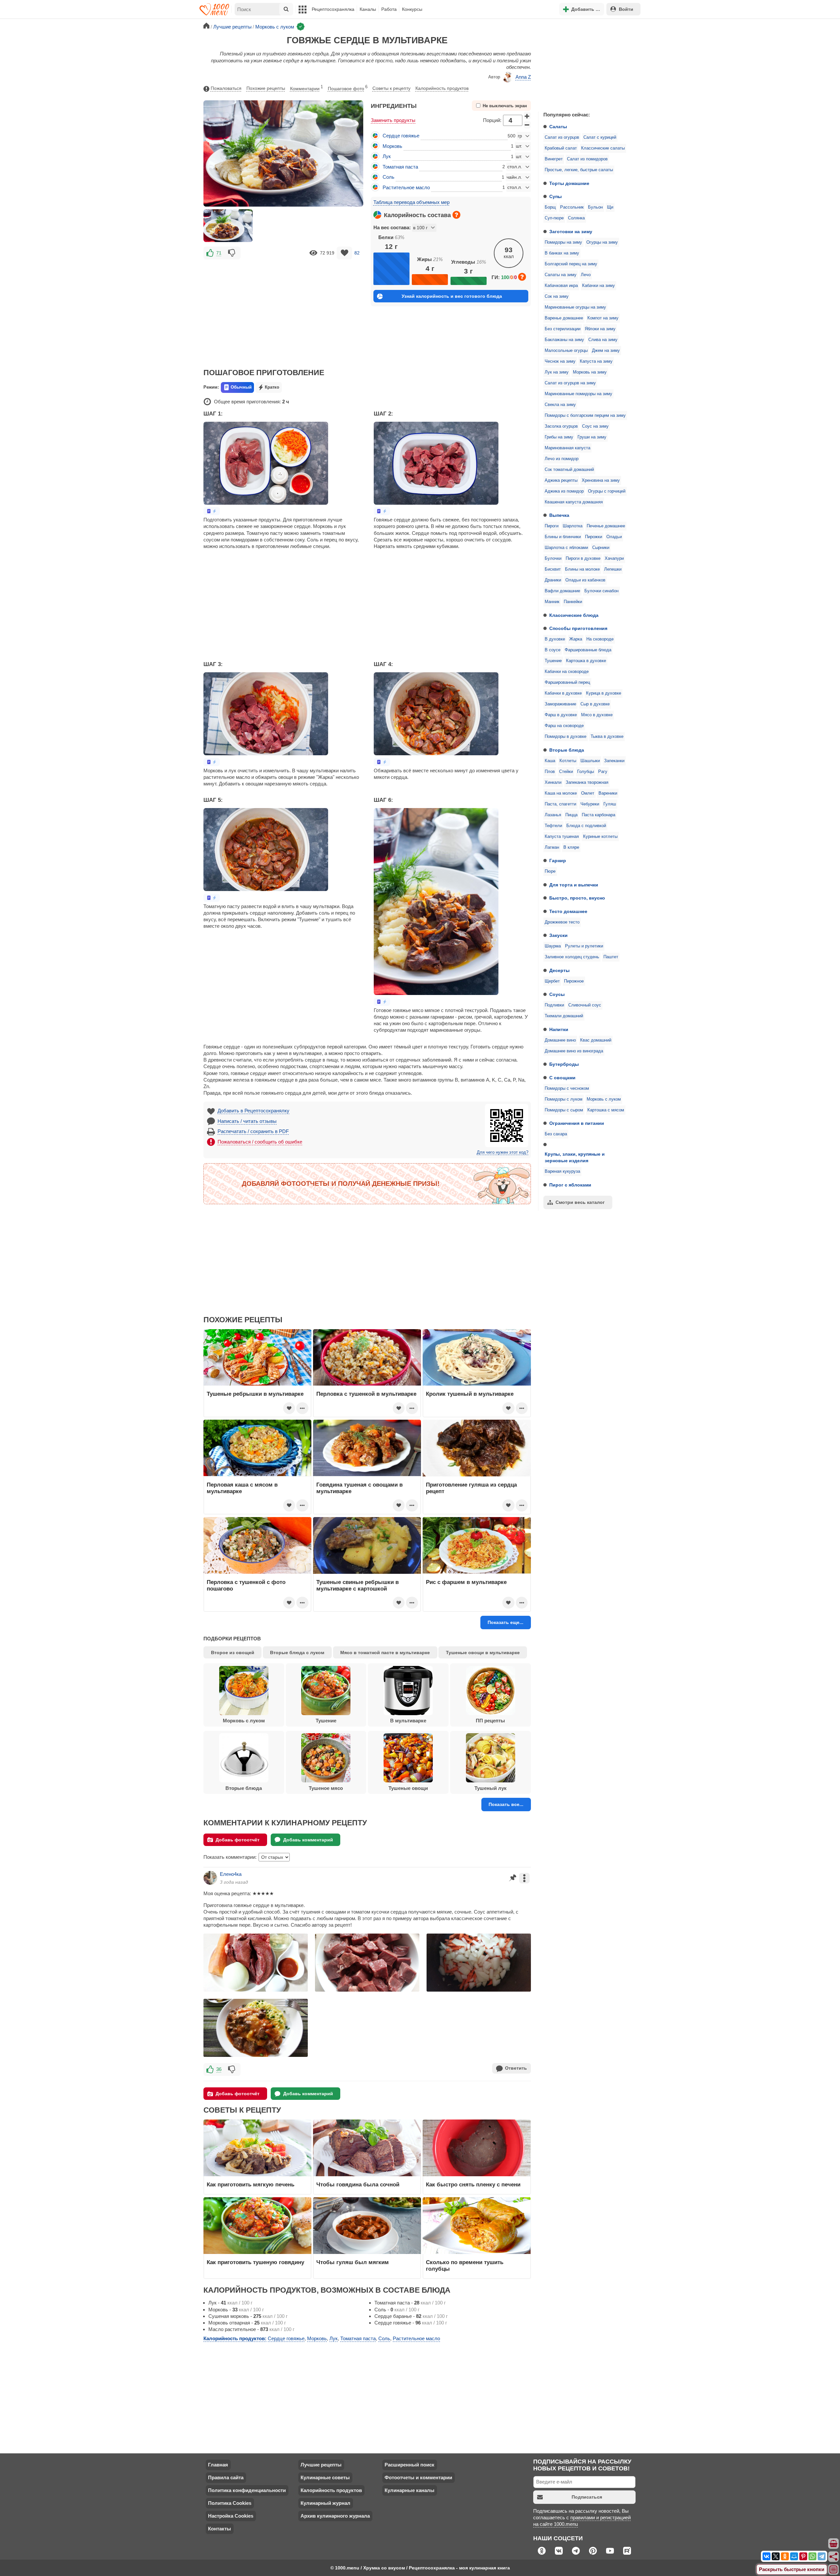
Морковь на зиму (590, 372)
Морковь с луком (604, 1099)
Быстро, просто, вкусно (577, 898)
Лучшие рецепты (321, 2465)
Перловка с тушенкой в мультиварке (366, 1394)
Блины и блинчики (563, 537)
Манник (552, 602)
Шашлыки (590, 761)
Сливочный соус (585, 1005)
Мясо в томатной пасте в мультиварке (385, 1653)
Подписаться (587, 2497)
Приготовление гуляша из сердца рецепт (471, 1488)
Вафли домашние (562, 591)
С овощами (562, 1078)
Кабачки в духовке (563, 693)
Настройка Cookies (231, 2516)
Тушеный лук (491, 1788)
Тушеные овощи (408, 1788)
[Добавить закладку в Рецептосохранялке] (344, 253)
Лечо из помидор (562, 459)
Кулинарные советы (325, 2477)
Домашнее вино (560, 1040)
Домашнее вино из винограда (574, 1051)
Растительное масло (406, 187)
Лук (387, 156)
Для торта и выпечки (574, 885)
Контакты (220, 2529)
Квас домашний (596, 1040)
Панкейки (573, 602)
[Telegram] (822, 2556)
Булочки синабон (601, 591)
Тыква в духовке (607, 737)
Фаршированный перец (567, 682)
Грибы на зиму (559, 437)
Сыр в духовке (595, 704)
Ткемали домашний (564, 1016)
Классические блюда (574, 615)
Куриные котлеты (600, 837)
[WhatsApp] (812, 2556)
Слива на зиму (603, 340)
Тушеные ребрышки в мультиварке (255, 1394)
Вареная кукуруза (562, 1171)
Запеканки (614, 761)
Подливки (554, 1005)
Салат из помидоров (587, 159)
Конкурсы (412, 9)
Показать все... (506, 1804)
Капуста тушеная (562, 837)
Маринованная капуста (567, 448)
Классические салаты (603, 148)
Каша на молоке (561, 793)
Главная (218, 2465)
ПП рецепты (490, 1721)
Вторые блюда (567, 750)
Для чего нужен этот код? (503, 1152)
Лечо (586, 275)
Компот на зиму (603, 318)
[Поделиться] (834, 2557)
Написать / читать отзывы (247, 1121)
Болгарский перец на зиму (571, 264)
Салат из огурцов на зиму (570, 383)
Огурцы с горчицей (607, 491)
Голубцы (586, 772)
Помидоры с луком (564, 1099)
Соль (388, 177)
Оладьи (614, 537)
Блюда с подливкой (586, 826)
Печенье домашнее (606, 526)
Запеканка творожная (587, 782)
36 (219, 2069)
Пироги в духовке (583, 558)
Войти (626, 9)
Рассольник (572, 207)
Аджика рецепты (561, 480)
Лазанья (553, 815)
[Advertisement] (587, 64)
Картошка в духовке (586, 661)
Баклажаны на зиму (564, 340)
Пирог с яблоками (570, 1185)
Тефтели (553, 826)
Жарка (576, 639)
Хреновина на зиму (601, 480)
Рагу (603, 772)
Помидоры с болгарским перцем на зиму (585, 416)
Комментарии (306, 88)
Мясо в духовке (597, 715)
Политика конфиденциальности (247, 2490)
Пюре (550, 871)
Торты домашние (569, 183)
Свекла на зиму (560, 405)
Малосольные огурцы (566, 351)
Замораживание (560, 704)
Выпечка (559, 515)
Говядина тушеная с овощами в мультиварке (359, 1488)
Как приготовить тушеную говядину (255, 2262)
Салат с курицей (600, 137)
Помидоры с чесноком (567, 1088)
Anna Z (523, 77)
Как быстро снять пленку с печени (473, 2184)
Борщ (550, 207)
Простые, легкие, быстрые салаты (579, 170)
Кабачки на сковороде (567, 672)
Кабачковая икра (561, 286)
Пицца (571, 815)
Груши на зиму (592, 437)
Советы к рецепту (391, 88)
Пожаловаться (226, 88)
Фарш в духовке (561, 715)
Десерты (559, 970)
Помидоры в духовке (566, 737)
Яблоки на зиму (600, 329)
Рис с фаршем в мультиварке (466, 1582)
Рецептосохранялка (333, 9)
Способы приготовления (578, 628)
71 (219, 253)
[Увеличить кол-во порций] (527, 116)
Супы (556, 196)
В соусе (553, 650)
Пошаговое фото (348, 88)
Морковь (392, 146)
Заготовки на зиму (571, 232)
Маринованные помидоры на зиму (578, 394)
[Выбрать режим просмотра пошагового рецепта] (212, 511)
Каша (550, 761)
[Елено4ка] (210, 1878)
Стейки (566, 772)
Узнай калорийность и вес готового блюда (452, 296)
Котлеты (568, 761)
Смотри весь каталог (580, 1202)
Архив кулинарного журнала (335, 2516)
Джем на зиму (606, 351)
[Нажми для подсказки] (456, 215)
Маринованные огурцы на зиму (575, 307)
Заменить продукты (393, 120)
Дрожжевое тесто (562, 922)
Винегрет (554, 159)
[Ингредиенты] (834, 2544)
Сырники (601, 548)
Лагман (552, 847)
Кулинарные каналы (409, 2490)
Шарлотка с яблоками (566, 548)
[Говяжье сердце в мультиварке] (228, 226)
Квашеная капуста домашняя (574, 502)
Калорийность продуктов (442, 88)
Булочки (553, 558)
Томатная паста (400, 167)
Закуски (558, 935)
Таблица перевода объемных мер (411, 202)
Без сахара (556, 1134)
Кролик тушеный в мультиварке (470, 1394)
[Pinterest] (803, 2556)
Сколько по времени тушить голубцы (465, 2265)
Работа (389, 9)
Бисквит (553, 569)
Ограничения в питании (577, 1123)
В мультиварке (408, 1721)
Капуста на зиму (596, 361)
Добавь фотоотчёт (238, 1840)
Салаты (558, 127)
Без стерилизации (563, 329)
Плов (550, 772)
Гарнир (558, 861)
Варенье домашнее (564, 318)
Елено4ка (231, 1874)
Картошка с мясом (606, 1110)
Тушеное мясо (326, 1788)
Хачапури (614, 558)
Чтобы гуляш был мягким (353, 2262)
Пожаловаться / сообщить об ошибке (260, 1142)
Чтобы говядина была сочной (358, 2184)
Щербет (552, 981)
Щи (610, 207)
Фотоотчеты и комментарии (418, 2477)
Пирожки (594, 537)
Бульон (595, 207)
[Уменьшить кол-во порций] (527, 125)
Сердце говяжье (401, 136)
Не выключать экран (505, 106)
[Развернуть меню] (834, 2570)
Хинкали (553, 782)
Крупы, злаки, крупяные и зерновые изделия (575, 1157)
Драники (553, 580)
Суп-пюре (554, 218)
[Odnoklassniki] (785, 2556)
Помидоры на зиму (563, 242)
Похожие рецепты (266, 88)
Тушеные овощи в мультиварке (483, 1653)
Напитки (559, 1029)
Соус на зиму (595, 426)
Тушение (553, 661)
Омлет (588, 793)
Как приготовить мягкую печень (251, 2184)
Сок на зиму (557, 296)
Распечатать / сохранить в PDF (253, 1131)
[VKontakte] (766, 2556)
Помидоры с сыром (564, 1110)
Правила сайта (226, 2477)
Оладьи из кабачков (585, 580)
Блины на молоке (582, 569)
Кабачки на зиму (598, 286)
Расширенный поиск (409, 2465)
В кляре (571, 847)
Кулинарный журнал (325, 2503)
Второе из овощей (233, 1653)
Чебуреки (590, 804)
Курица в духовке (604, 693)
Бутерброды (564, 1064)
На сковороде (600, 639)
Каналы (368, 9)
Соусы (557, 994)
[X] (776, 2556)
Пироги (552, 526)
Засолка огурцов (561, 426)
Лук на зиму (557, 372)
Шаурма (553, 946)
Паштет (611, 957)
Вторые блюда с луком (297, 1653)
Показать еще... (505, 1622)
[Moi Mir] (794, 2556)
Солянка (576, 218)
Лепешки (613, 569)
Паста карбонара (598, 815)
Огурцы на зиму (602, 242)
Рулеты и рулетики (584, 946)
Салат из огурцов (562, 137)
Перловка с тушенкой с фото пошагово (246, 1585)
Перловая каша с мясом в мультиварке (242, 1488)
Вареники (608, 793)
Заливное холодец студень (572, 957)
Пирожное (574, 981)
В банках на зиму (562, 253)
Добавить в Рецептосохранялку (253, 1111)
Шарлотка (573, 526)
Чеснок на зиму (560, 361)
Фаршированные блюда (588, 650)
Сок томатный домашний (569, 470)
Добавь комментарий (308, 1840)
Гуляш (610, 804)
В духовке (555, 639)
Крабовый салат (561, 148)
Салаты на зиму (561, 275)
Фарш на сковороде (564, 726)
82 (357, 253)
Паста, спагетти (560, 804)
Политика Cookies (230, 2503)
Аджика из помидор (564, 491)
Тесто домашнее (568, 911)
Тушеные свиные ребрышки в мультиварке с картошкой (357, 1585)
